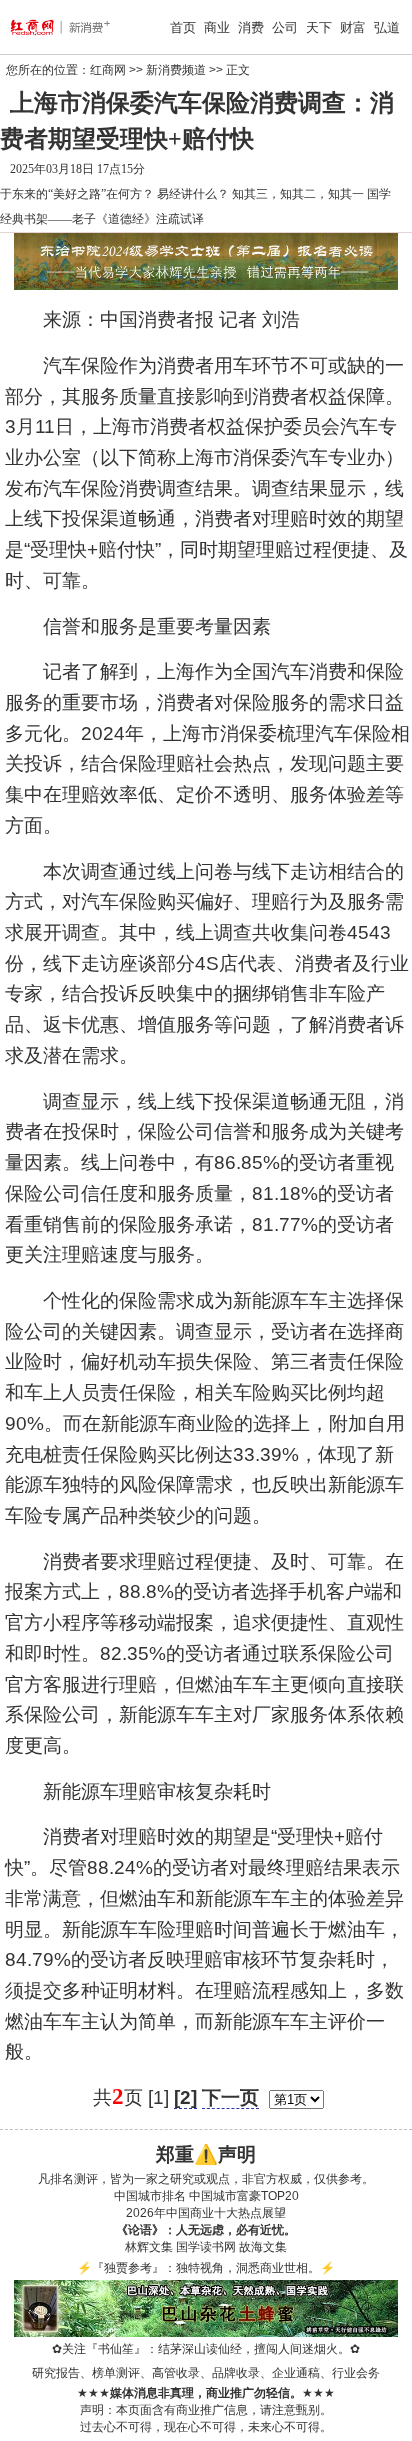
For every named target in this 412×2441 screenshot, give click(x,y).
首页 (183, 27)
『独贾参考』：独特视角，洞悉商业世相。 (206, 2268)
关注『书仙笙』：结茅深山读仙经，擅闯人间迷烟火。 (206, 2349)
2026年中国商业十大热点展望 (206, 2213)
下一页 (230, 2097)
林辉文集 (149, 2247)
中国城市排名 (150, 2196)
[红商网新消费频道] (41, 27)
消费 (251, 27)
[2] (185, 2097)
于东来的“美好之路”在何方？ (77, 194)
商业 (217, 27)
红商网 (108, 70)
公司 (285, 27)
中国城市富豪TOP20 (244, 2196)
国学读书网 (206, 2247)
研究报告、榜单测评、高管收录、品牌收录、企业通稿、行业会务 (206, 2373)
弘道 (387, 27)
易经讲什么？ (193, 194)
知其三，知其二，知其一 (298, 194)
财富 (353, 27)
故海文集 (263, 2247)
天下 (319, 27)
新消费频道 (176, 70)
